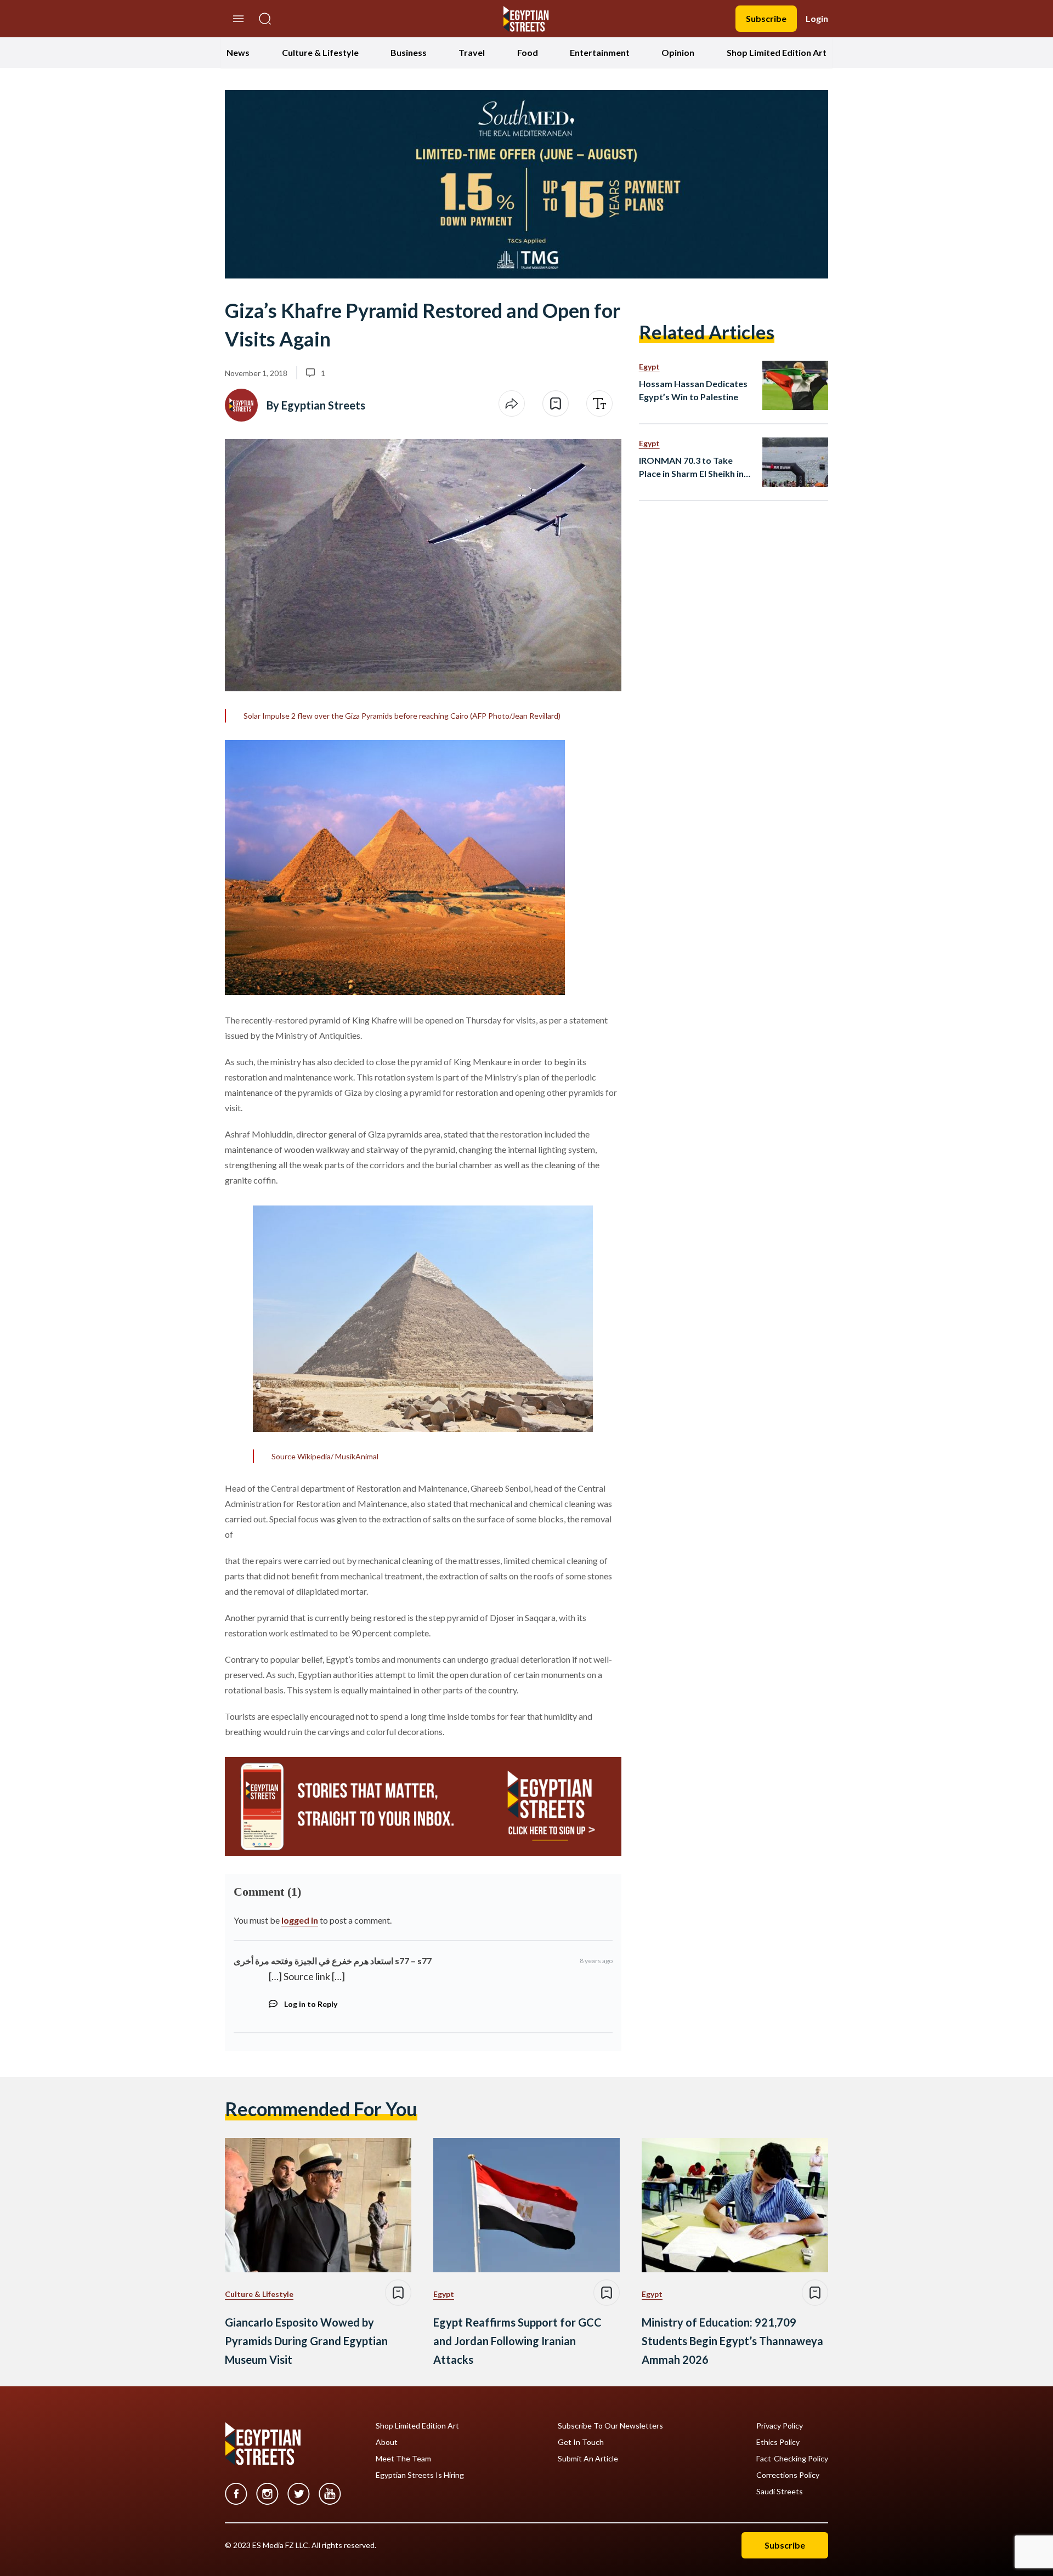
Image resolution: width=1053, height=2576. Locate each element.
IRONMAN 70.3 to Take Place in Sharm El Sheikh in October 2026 (691, 468)
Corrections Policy (788, 2475)
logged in (300, 1920)
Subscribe (766, 18)
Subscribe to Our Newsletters (610, 2426)
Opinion (678, 52)
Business (409, 52)
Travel (472, 52)
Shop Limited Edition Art (777, 52)
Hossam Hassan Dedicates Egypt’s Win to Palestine (693, 390)
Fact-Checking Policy (792, 2459)
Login (817, 18)
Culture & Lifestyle (320, 52)
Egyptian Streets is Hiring (420, 2475)
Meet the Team (403, 2459)
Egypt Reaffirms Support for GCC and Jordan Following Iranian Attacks (517, 2341)
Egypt (649, 366)
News (238, 52)
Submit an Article (588, 2459)
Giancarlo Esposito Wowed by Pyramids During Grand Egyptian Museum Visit (306, 2341)
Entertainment (600, 52)
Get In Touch (581, 2442)
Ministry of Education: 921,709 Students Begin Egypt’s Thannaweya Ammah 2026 (732, 2341)
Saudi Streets (780, 2492)
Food (528, 52)
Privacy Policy (780, 2426)
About (387, 2442)
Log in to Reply (311, 2004)
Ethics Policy (778, 2442)
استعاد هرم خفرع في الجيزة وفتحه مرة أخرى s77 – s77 (333, 1961)
